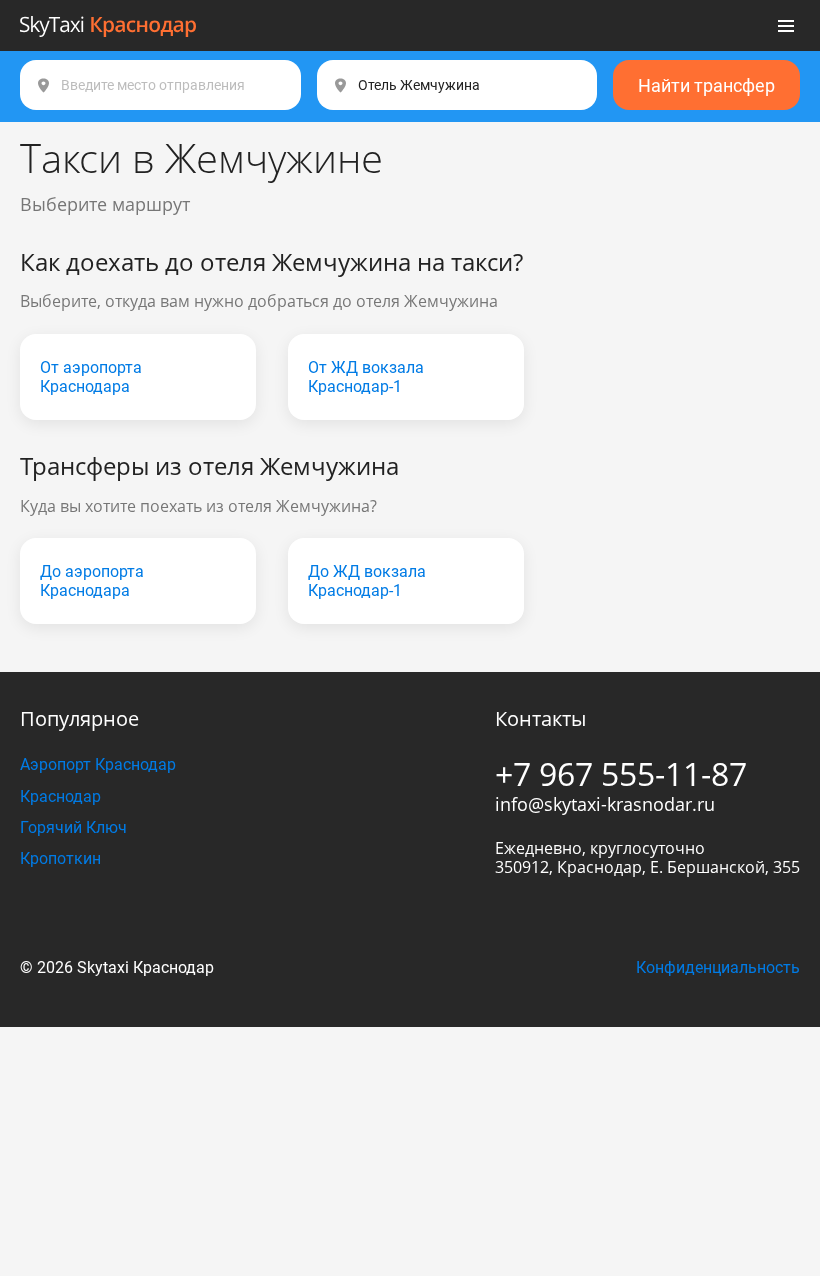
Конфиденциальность (718, 967)
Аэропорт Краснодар (98, 764)
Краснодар (60, 796)
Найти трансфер (706, 85)
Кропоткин (60, 858)
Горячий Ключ (73, 827)
